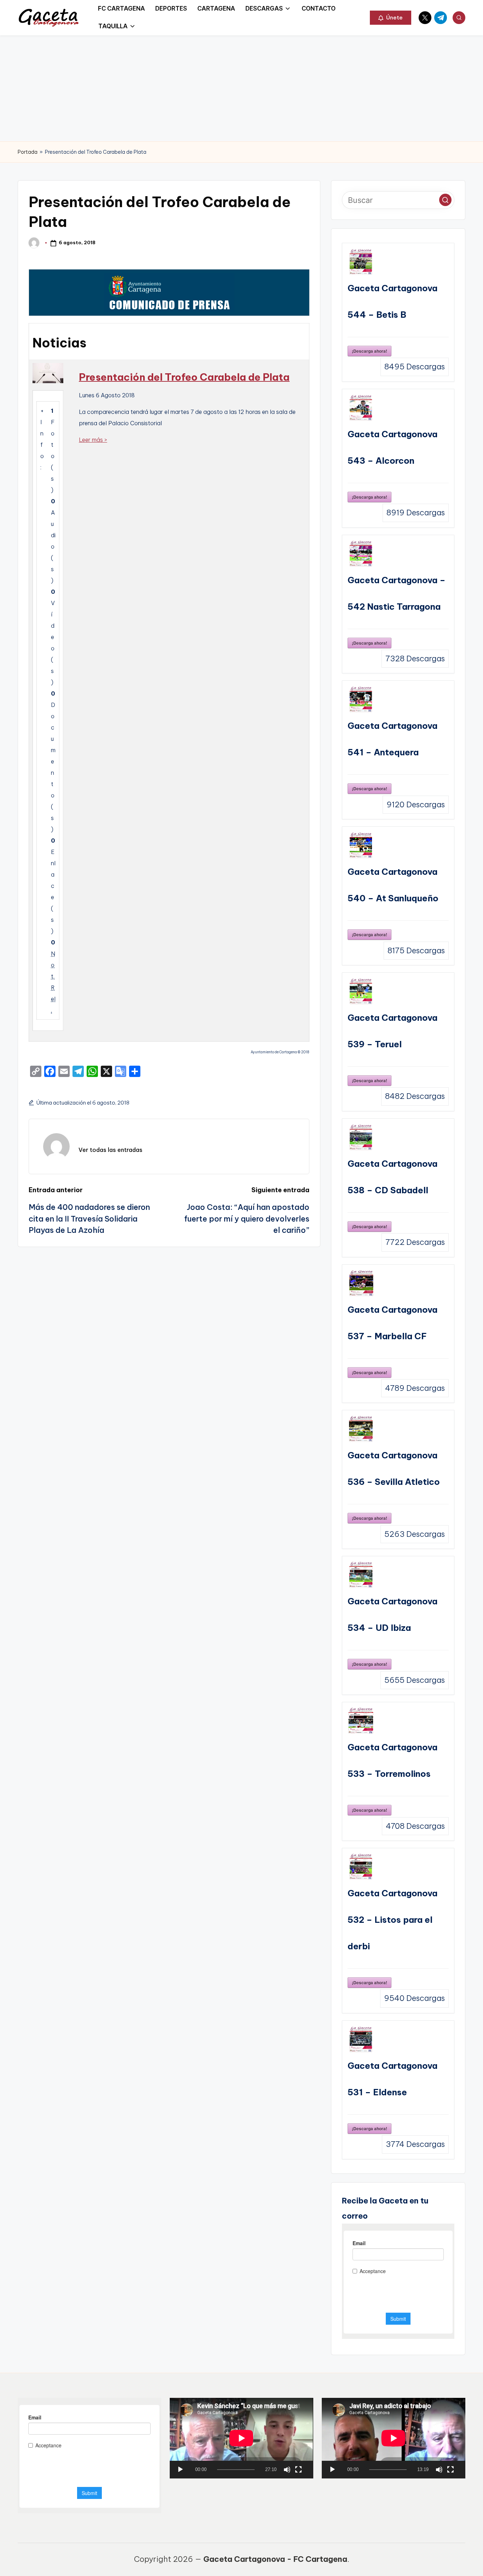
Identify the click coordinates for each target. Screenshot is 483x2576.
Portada (28, 152)
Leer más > (93, 440)
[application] (241, 2438)
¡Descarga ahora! (369, 351)
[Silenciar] (287, 2470)
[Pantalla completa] (298, 2470)
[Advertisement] (241, 88)
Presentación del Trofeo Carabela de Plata (184, 377)
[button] (391, 18)
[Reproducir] (180, 2470)
